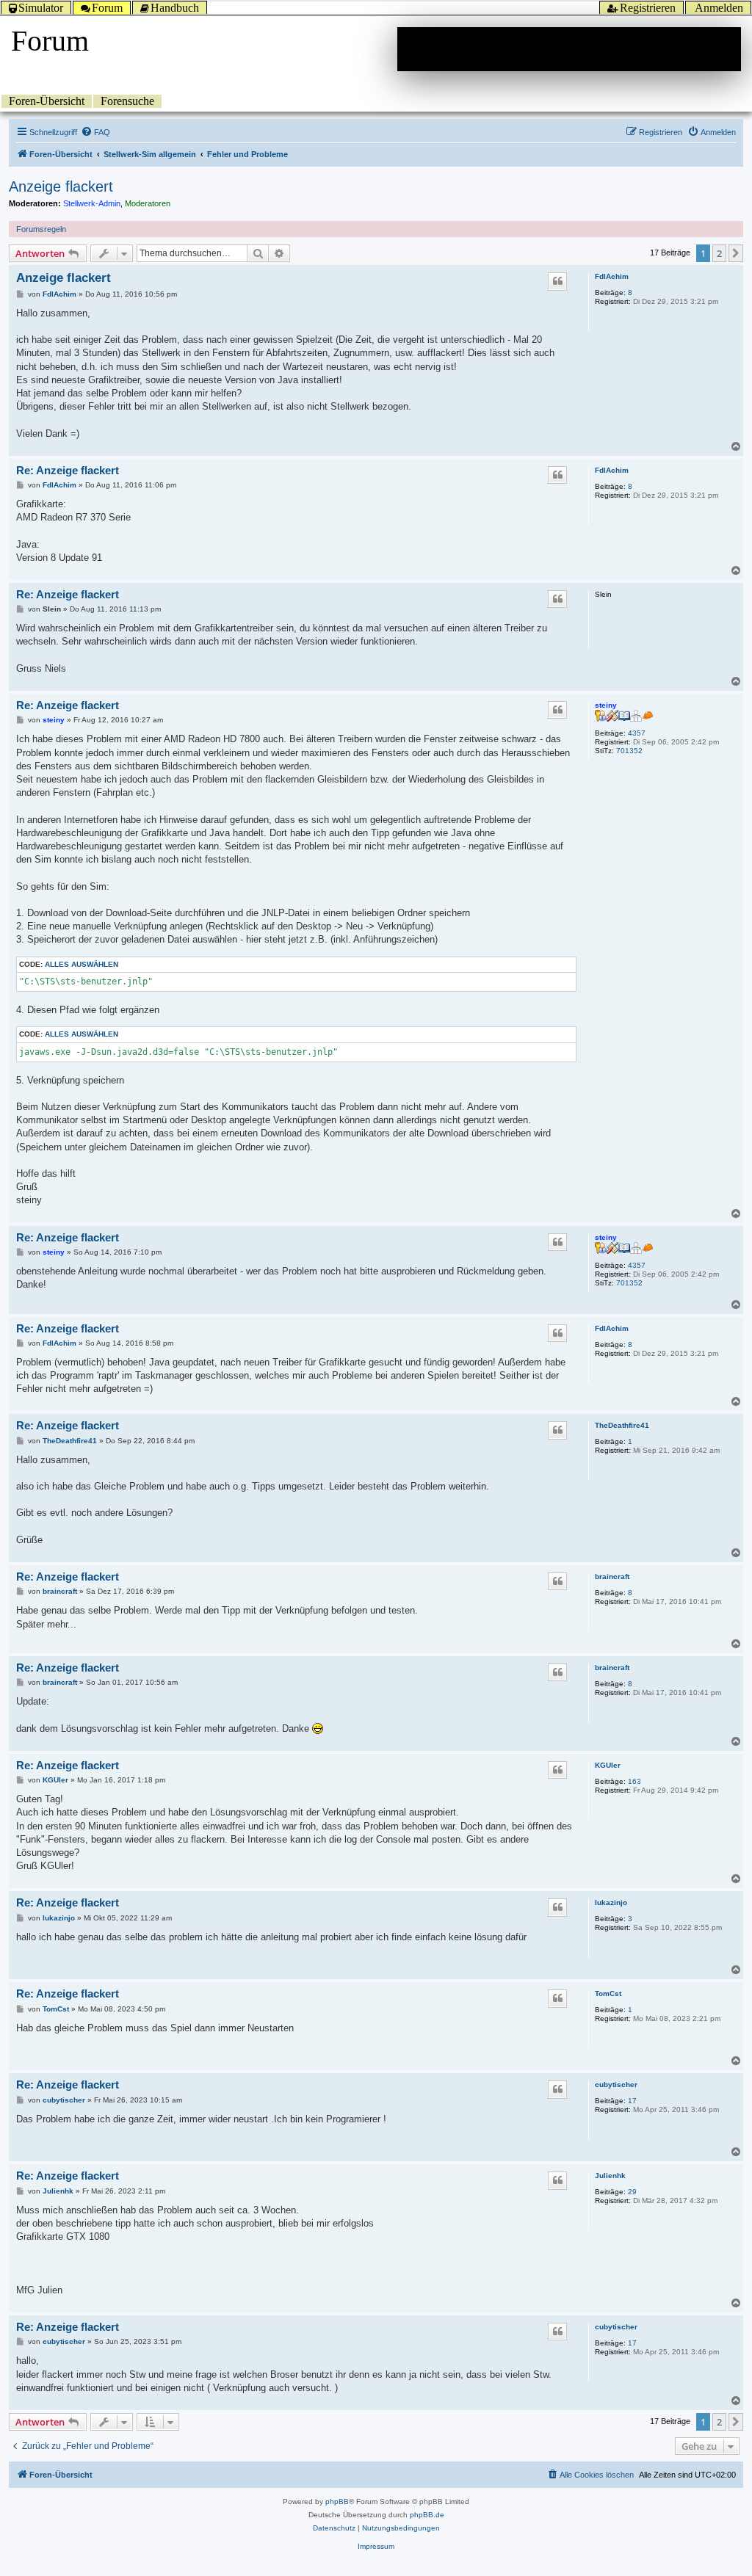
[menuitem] (95, 132)
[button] (736, 253)
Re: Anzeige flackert (68, 470)
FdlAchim (612, 276)
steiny (606, 705)
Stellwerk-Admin (92, 203)
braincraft (612, 1577)
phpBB (337, 2501)
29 (632, 2192)
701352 (629, 751)
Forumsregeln (41, 229)
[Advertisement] (569, 49)
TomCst (608, 1993)
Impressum (376, 2546)
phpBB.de (427, 2515)
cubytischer (616, 2085)
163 (634, 1781)
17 (632, 2101)
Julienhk (610, 2176)
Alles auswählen (82, 964)
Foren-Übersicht (47, 101)
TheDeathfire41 (622, 1425)
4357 (637, 733)
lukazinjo (611, 1902)
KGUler (608, 1765)
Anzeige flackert (61, 186)
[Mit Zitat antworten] (557, 281)
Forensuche (127, 101)
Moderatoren (148, 203)
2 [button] (719, 253)
